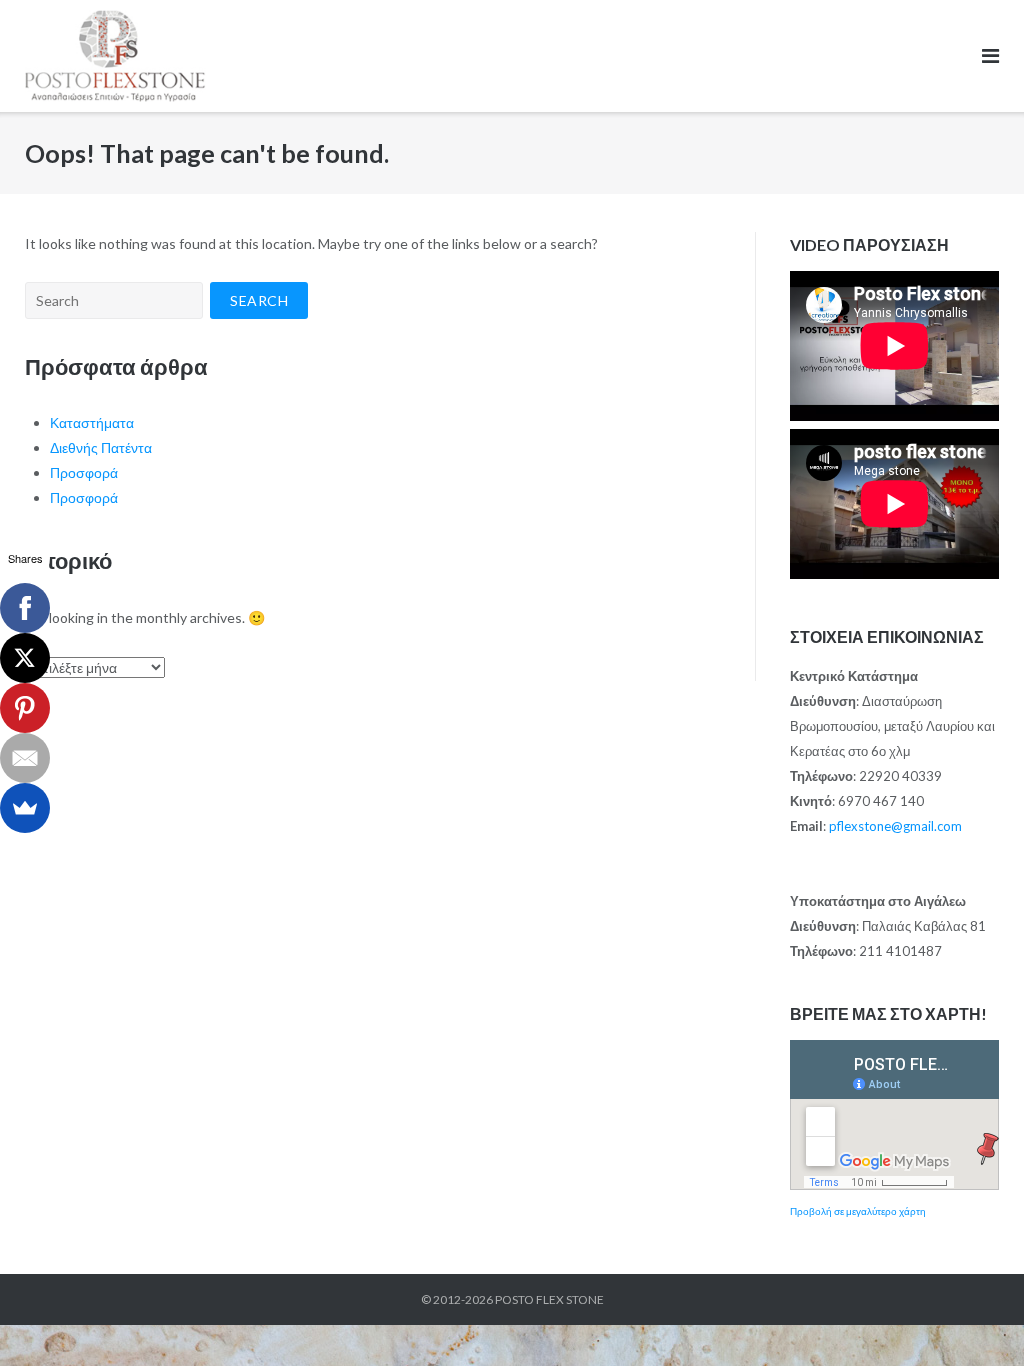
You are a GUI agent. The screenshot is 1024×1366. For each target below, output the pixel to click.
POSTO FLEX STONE (549, 1299)
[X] (25, 658)
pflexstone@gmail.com (895, 826)
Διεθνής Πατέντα (101, 447)
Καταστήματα (92, 422)
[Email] (25, 758)
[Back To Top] (974, 1318)
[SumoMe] (25, 808)
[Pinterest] (25, 708)
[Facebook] (25, 608)
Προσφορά (84, 472)
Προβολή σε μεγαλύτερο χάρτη (858, 1211)
